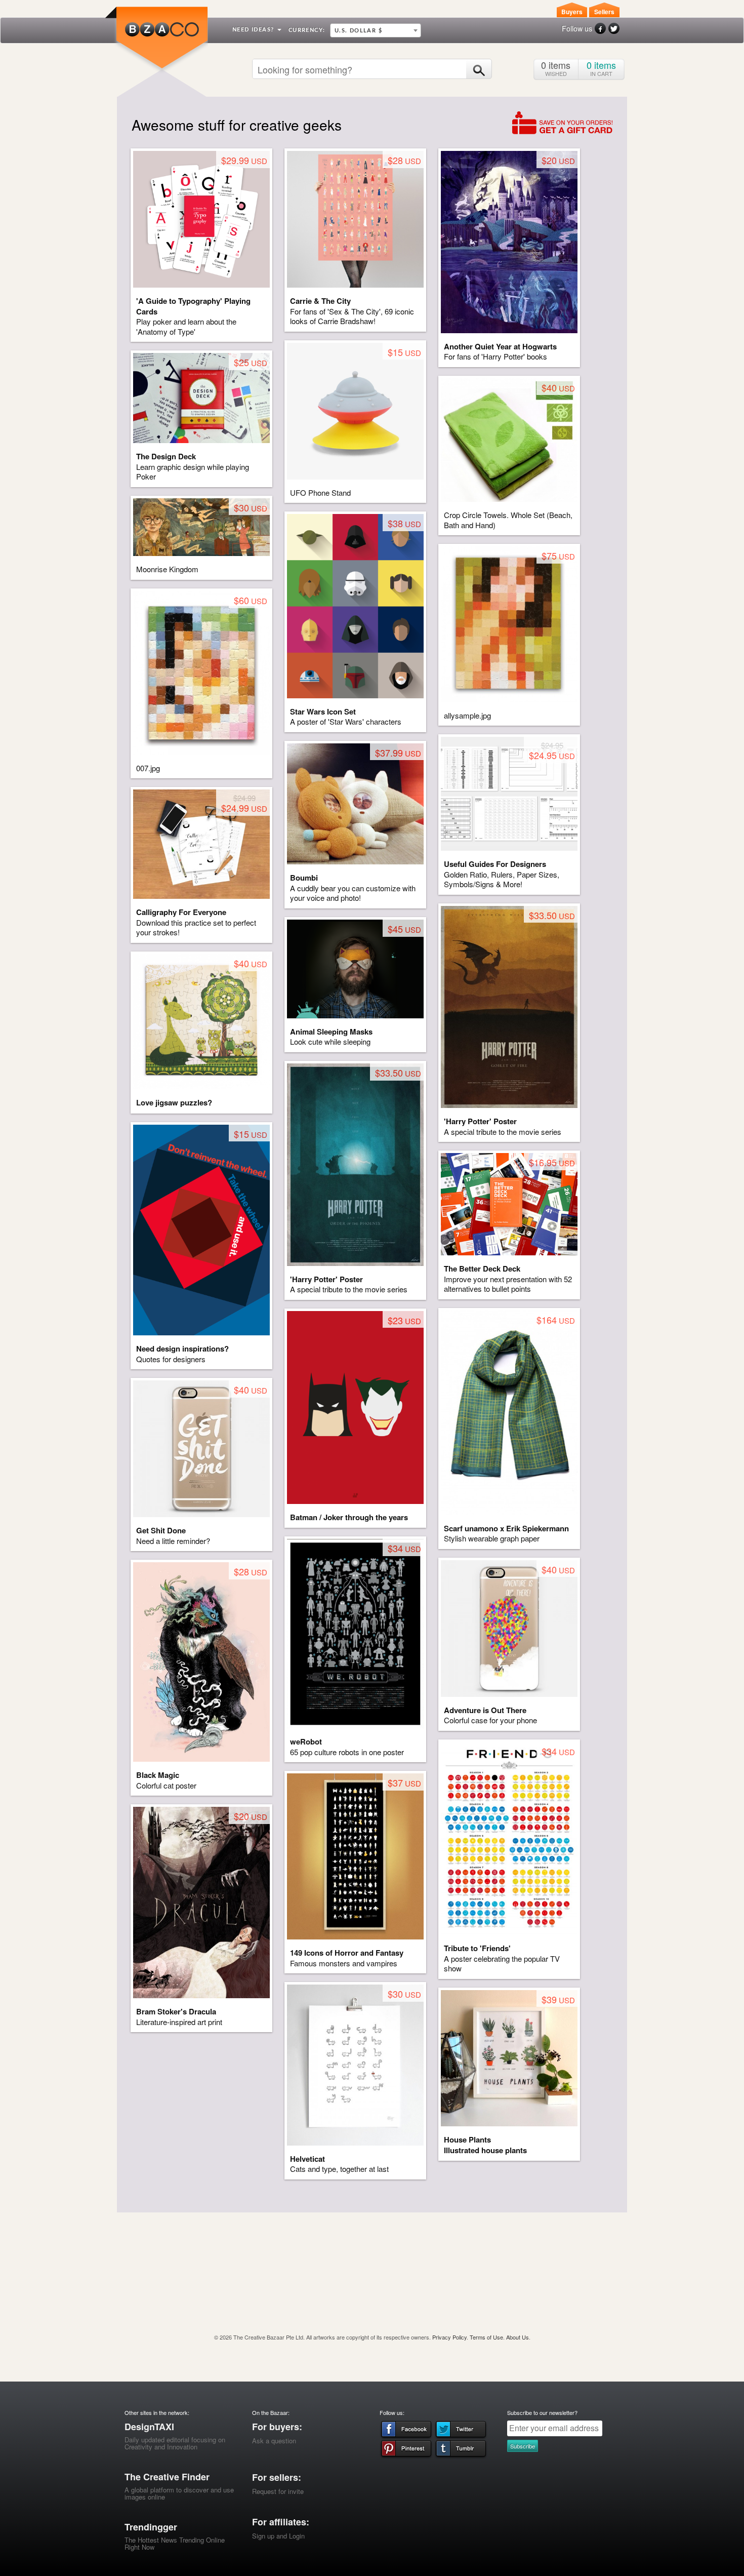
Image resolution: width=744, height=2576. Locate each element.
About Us (518, 2337)
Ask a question (274, 2441)
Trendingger (151, 2527)
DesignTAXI (149, 2427)
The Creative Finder (167, 2477)
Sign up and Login (278, 2536)
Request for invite (278, 2491)
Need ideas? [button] (254, 30)
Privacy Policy (449, 2337)
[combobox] (376, 30)
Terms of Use (486, 2337)
